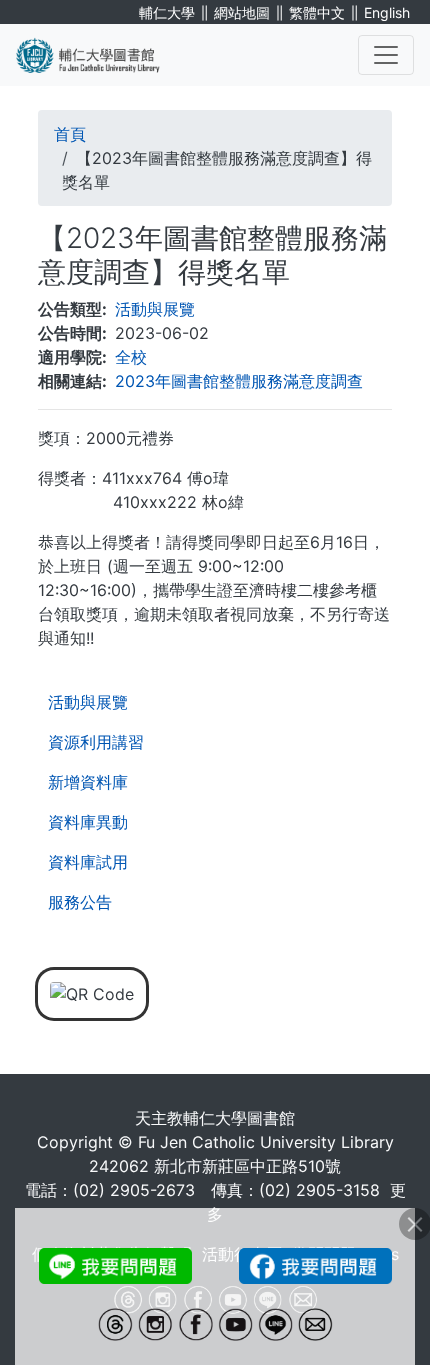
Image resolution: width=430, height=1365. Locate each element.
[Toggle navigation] (386, 55)
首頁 (70, 134)
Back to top (375, 1310)
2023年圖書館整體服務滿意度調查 (239, 381)
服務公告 (80, 902)
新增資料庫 (88, 782)
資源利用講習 (96, 742)
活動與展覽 (88, 702)
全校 (131, 357)
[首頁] (100, 55)
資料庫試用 (88, 862)
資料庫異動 (88, 822)
